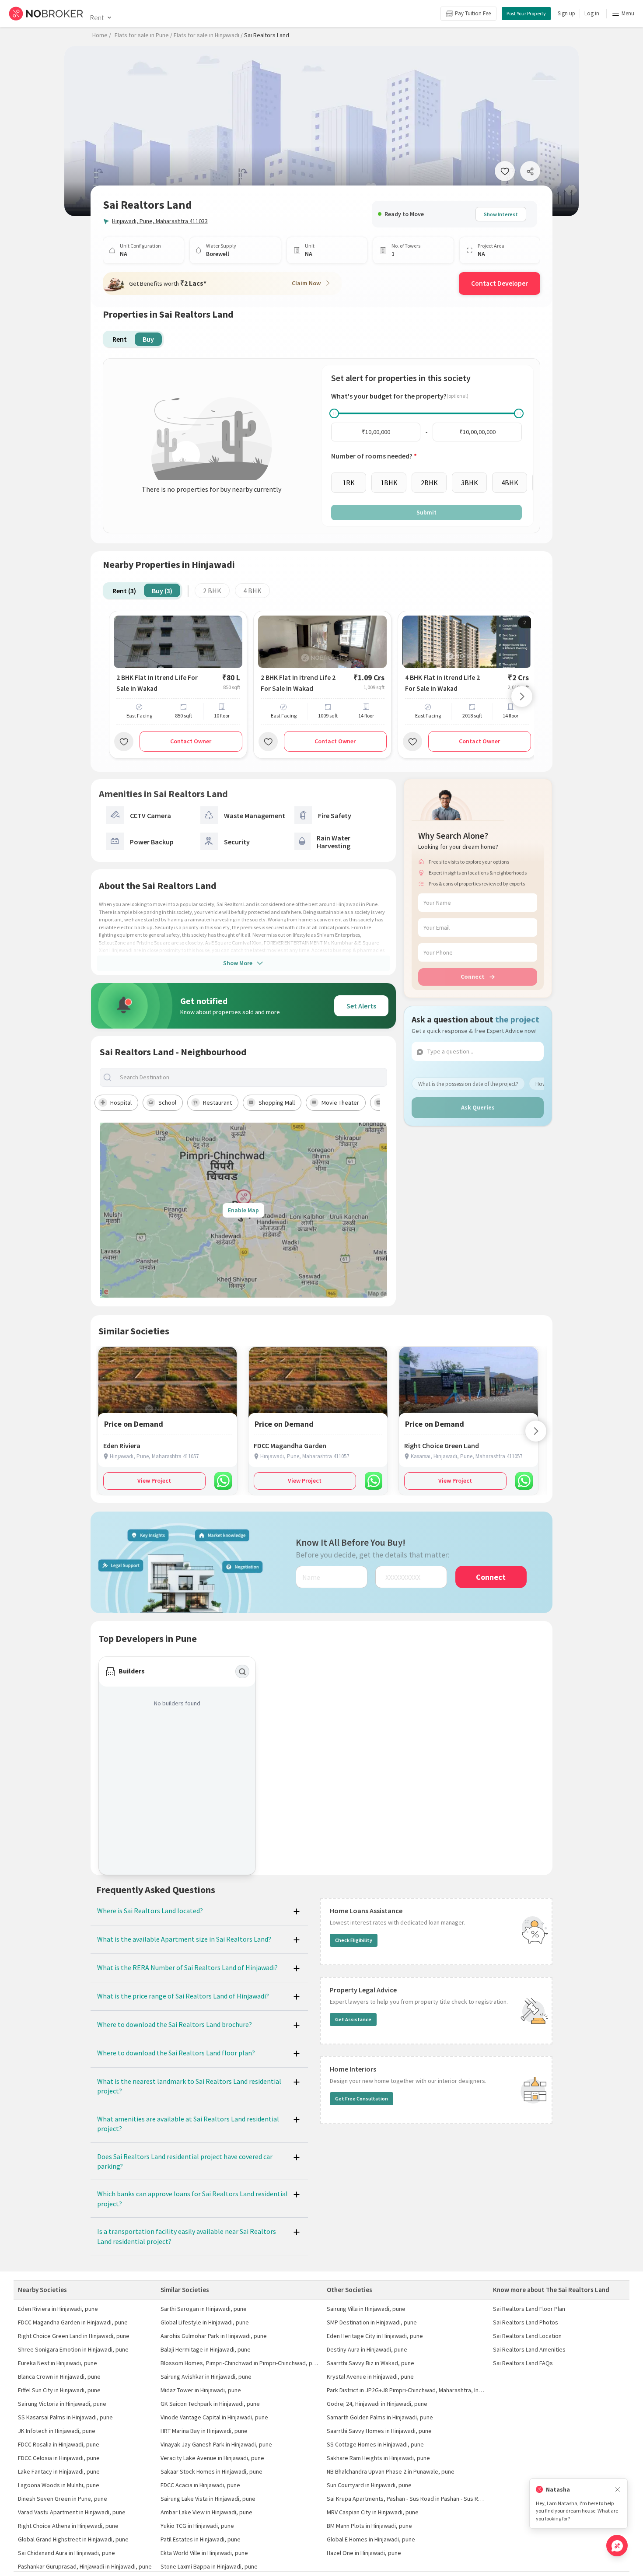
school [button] (167, 1102)
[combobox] (251, 1077)
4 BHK (252, 591)
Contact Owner (191, 741)
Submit (426, 512)
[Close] (618, 2490)
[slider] (334, 413)
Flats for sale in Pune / (143, 35)
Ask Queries (478, 1107)
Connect (473, 976)
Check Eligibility (354, 1940)
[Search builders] (242, 1672)
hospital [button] (121, 1102)
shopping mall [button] (277, 1102)
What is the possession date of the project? (468, 1084)
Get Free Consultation (362, 2098)
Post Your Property (526, 13)
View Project (154, 1480)
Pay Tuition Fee (473, 13)
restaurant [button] (217, 1102)
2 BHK (212, 591)
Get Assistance (353, 2019)
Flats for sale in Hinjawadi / (208, 35)
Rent (97, 17)
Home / (102, 35)
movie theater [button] (340, 1102)
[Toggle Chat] (617, 2546)
